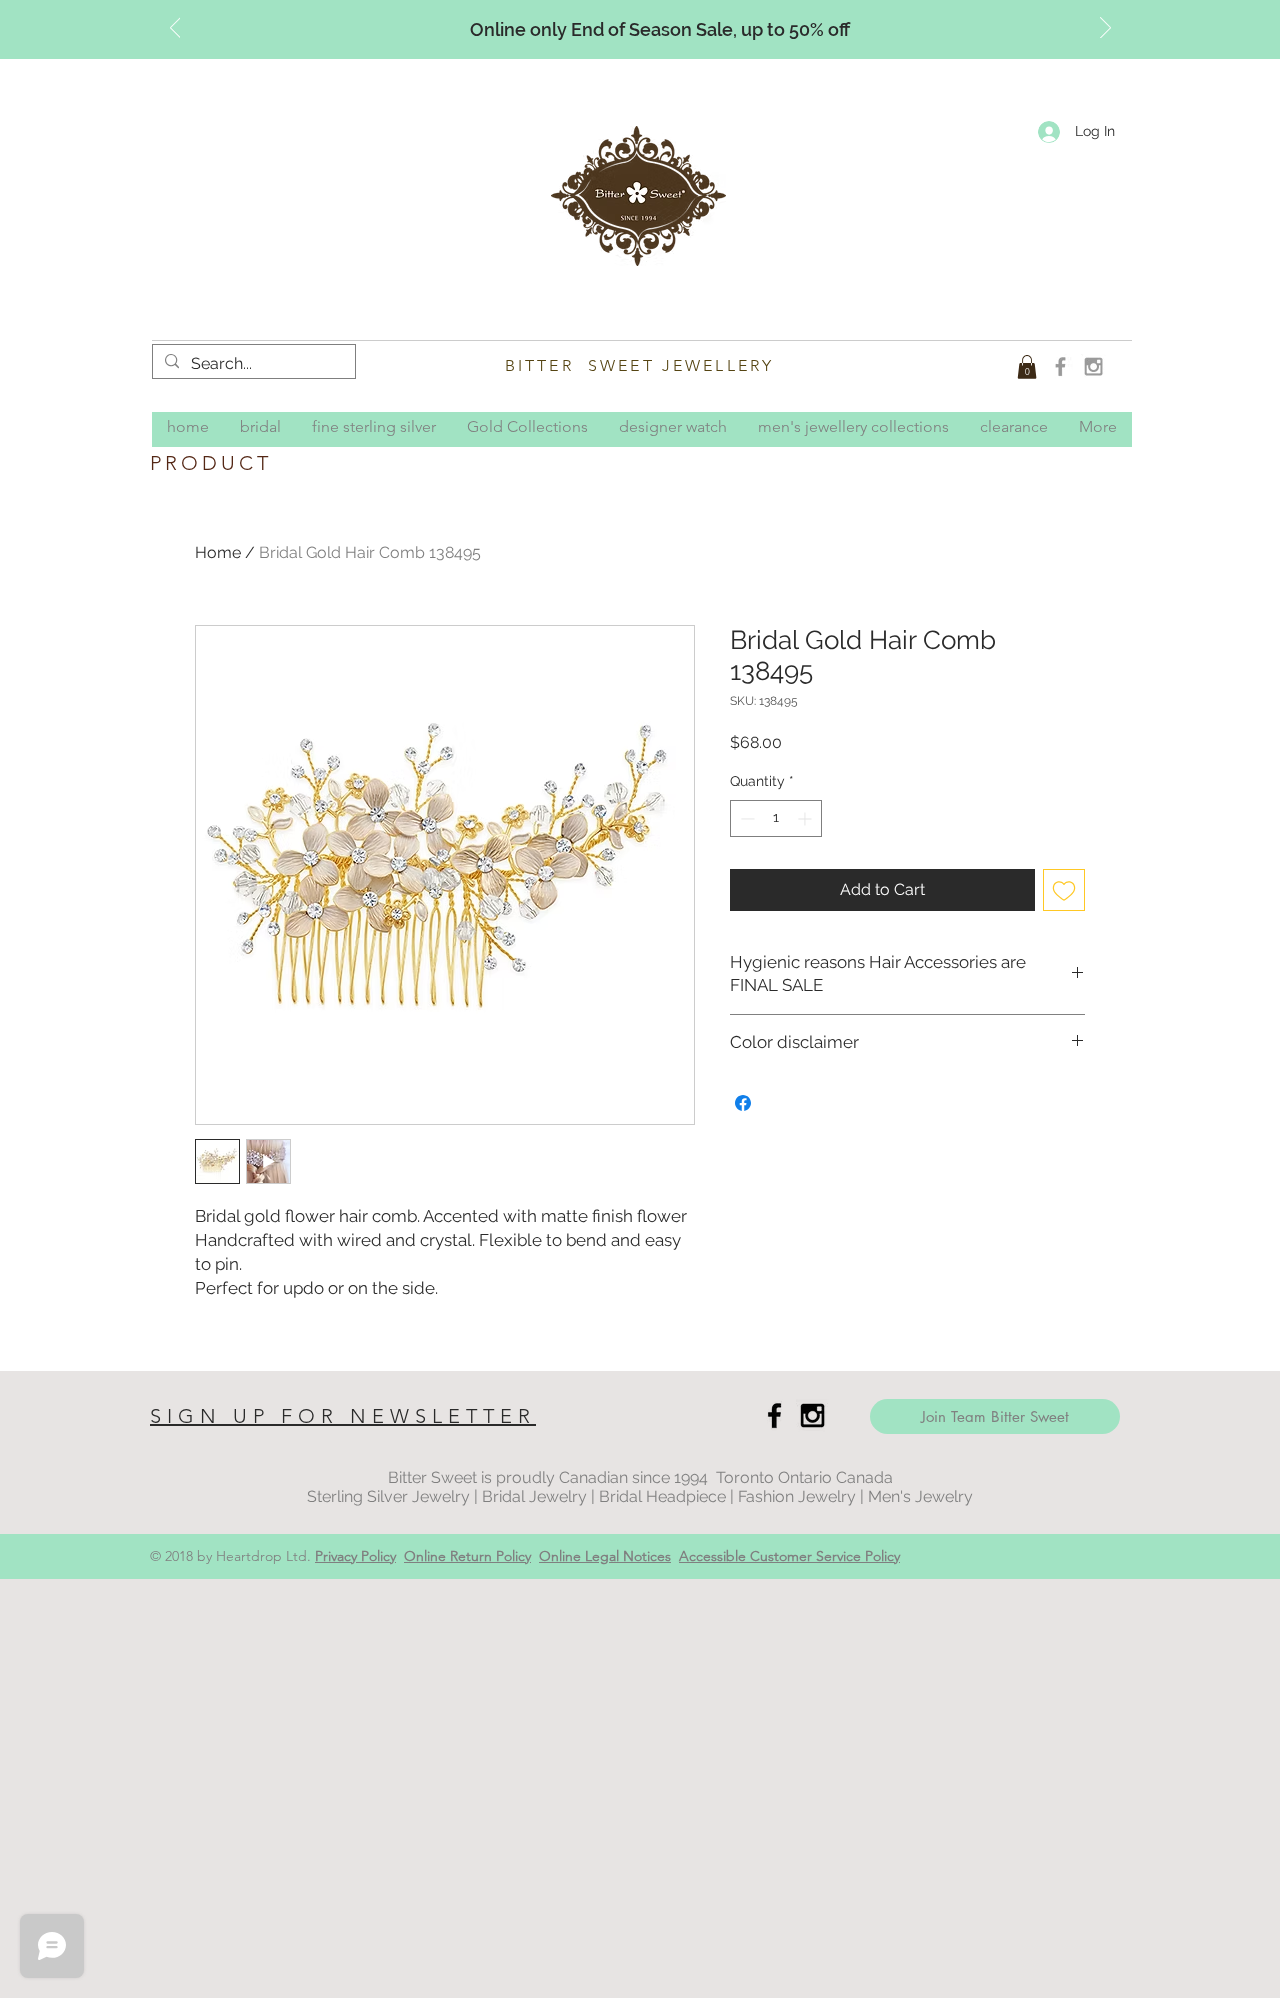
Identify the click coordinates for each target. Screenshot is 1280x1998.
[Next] (1105, 29)
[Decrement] (745, 818)
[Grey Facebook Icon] (1060, 366)
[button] (1027, 367)
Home (218, 552)
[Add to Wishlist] (1064, 890)
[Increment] (806, 818)
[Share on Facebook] (743, 1103)
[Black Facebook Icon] (774, 1415)
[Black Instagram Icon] (812, 1415)
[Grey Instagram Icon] (1093, 366)
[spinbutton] (776, 818)
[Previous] (175, 29)
